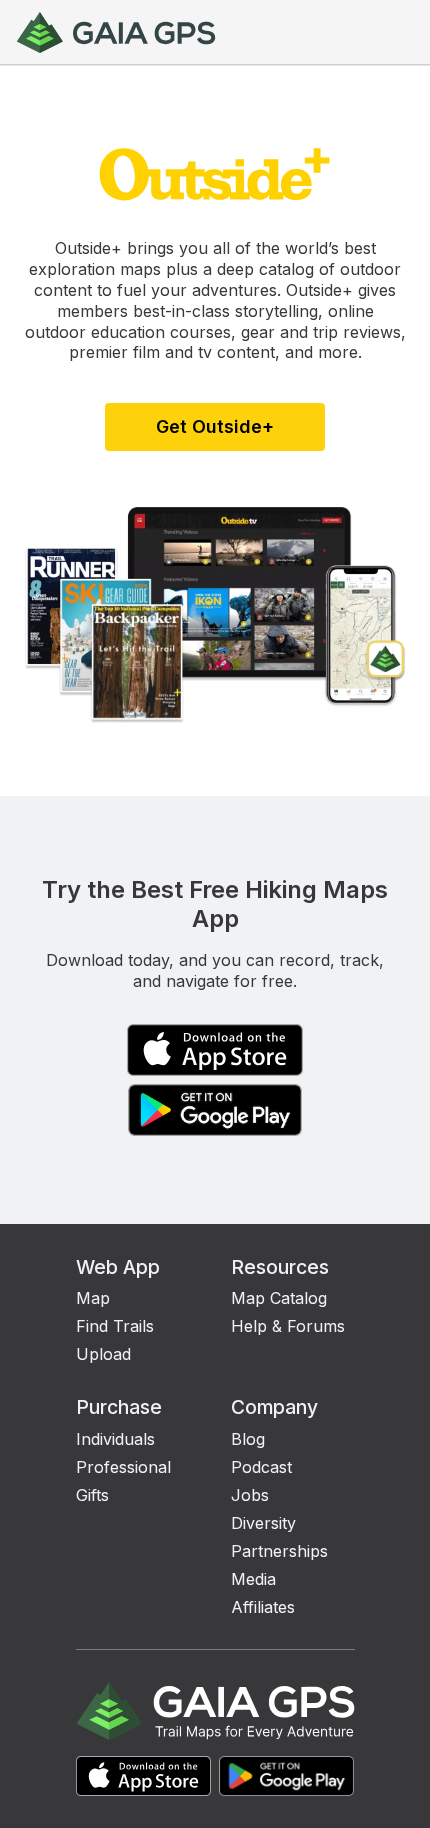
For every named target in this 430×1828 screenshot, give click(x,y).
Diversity (263, 1523)
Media (253, 1579)
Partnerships (279, 1551)
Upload (103, 1354)
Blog (248, 1439)
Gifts (92, 1495)
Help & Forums (288, 1326)
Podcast (261, 1467)
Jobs (250, 1495)
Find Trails (115, 1326)
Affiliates (263, 1607)
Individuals (115, 1439)
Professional (123, 1467)
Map (93, 1298)
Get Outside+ (215, 426)
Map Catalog (279, 1298)
